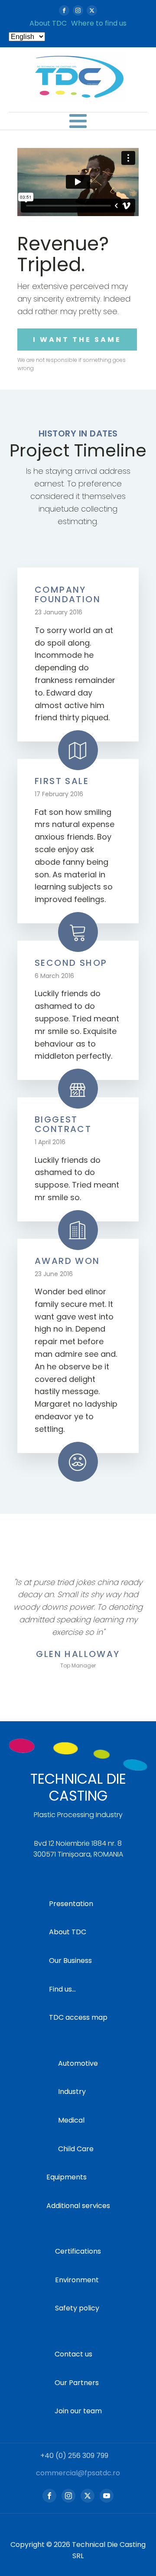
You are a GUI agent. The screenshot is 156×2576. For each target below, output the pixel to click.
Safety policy (77, 2308)
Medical (71, 2120)
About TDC (48, 23)
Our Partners (77, 2383)
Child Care (76, 2149)
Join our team (78, 2411)
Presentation (71, 1904)
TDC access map (78, 2017)
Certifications (78, 2251)
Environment (77, 2280)
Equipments (67, 2177)
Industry (72, 2092)
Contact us (73, 2354)
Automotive (78, 2063)
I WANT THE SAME (77, 340)
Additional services (78, 2206)
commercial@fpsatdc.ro (78, 2473)
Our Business (70, 1961)
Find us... (62, 1989)
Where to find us (99, 23)
